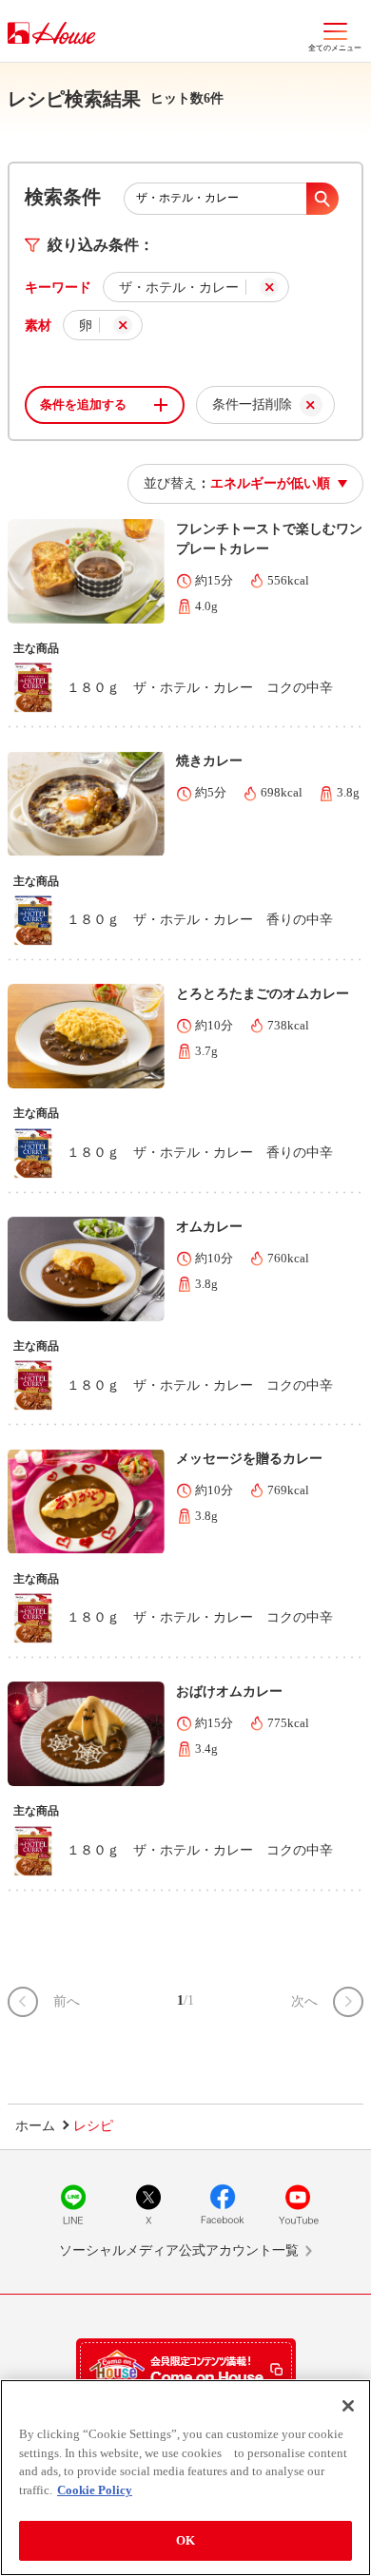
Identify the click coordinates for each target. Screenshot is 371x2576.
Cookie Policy (95, 2490)
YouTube (298, 2204)
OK (185, 2540)
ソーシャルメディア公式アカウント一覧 (179, 2250)
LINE (73, 2204)
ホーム (35, 2126)
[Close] (348, 2406)
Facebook (223, 2204)
